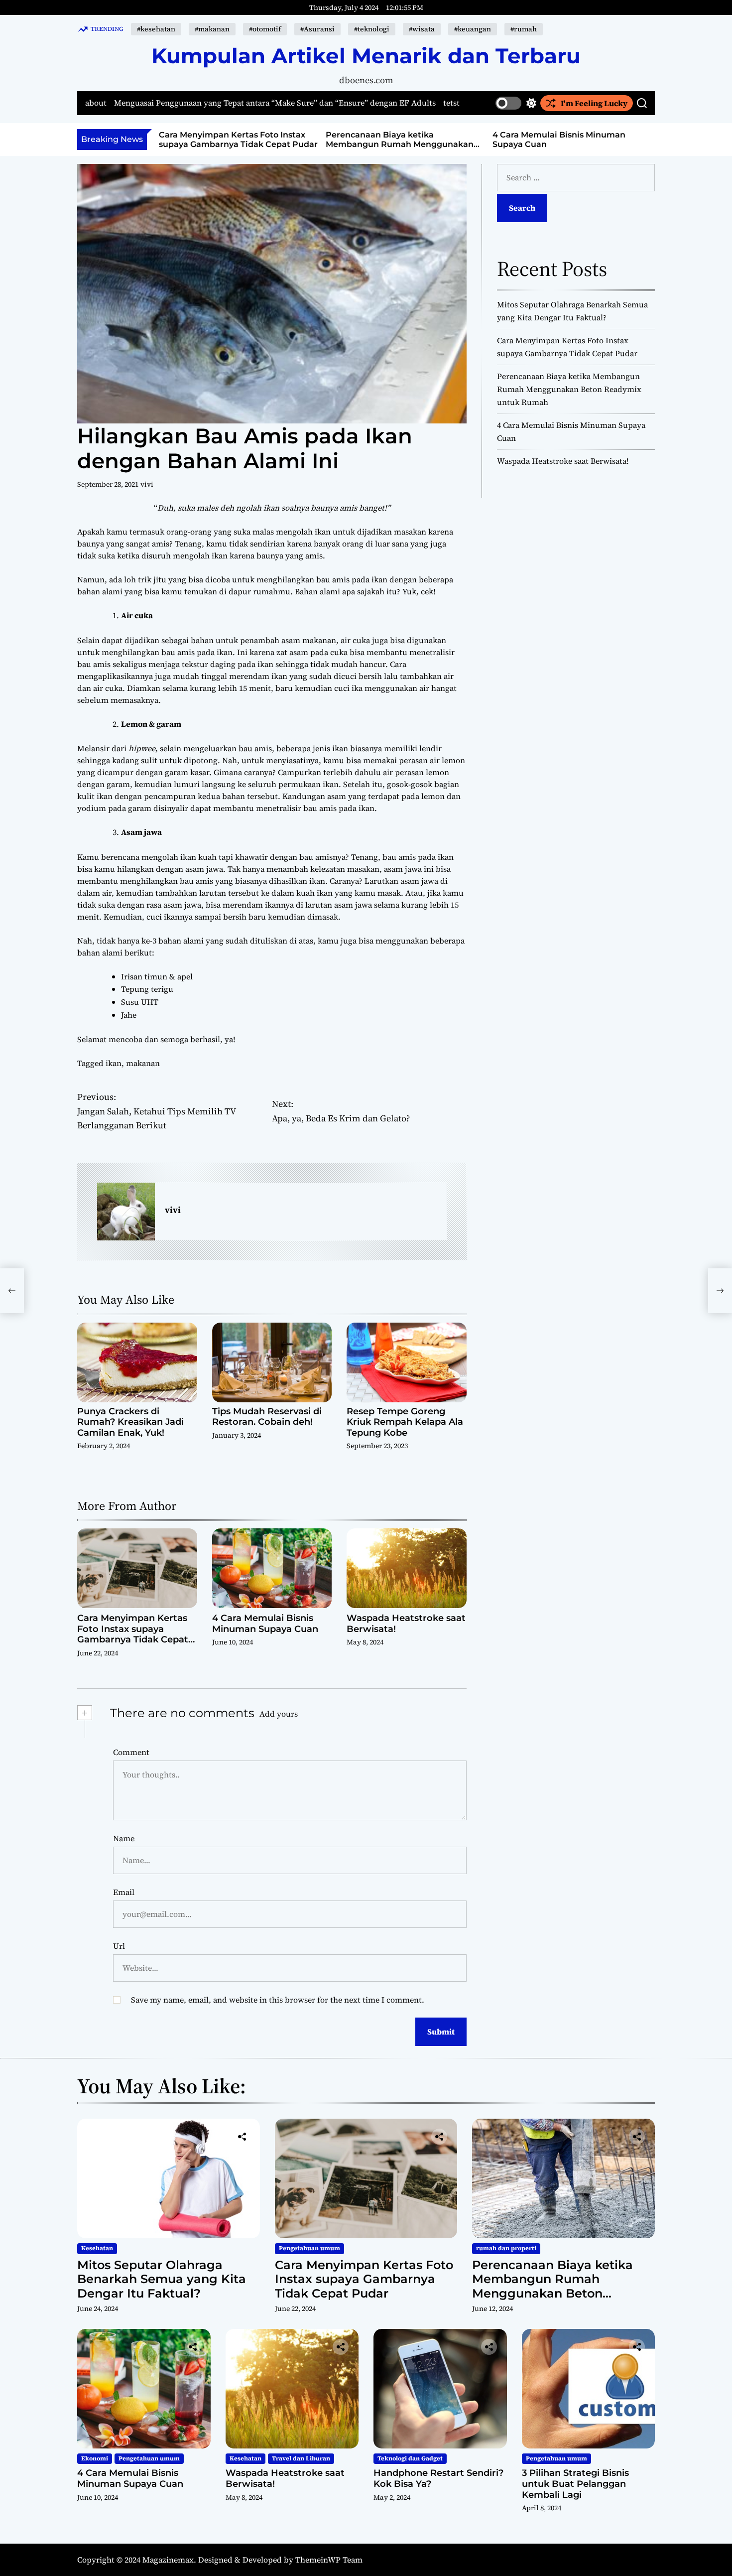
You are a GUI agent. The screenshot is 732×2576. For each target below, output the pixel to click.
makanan (143, 1063)
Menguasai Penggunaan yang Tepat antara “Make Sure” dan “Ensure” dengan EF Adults (275, 103)
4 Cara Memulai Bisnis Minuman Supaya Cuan (265, 1624)
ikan (114, 1063)
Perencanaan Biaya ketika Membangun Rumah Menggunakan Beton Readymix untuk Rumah (400, 144)
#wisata (422, 29)
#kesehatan (156, 29)
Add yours (279, 1714)
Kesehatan (97, 2248)
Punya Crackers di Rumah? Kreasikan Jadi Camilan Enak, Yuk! (130, 1422)
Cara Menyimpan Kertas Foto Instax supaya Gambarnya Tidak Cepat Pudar (238, 139)
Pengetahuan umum (309, 2248)
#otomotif (265, 29)
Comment (131, 1752)
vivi (147, 484)
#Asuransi (317, 29)
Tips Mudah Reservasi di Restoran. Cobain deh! (267, 1417)
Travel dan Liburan (301, 2458)
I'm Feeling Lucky (594, 103)
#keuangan (473, 29)
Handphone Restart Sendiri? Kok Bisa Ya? (438, 2478)
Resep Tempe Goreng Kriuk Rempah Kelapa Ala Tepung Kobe (405, 1422)
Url (119, 1946)
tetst (451, 103)
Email (124, 1892)
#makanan (212, 29)
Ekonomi (95, 2458)
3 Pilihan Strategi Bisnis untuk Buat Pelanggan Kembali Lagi (575, 2484)
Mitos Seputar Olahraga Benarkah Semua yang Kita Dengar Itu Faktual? (162, 2279)
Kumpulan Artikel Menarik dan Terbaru (366, 56)
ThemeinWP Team (329, 2560)
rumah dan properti (506, 2248)
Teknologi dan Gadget (410, 2458)
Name (124, 1838)
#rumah (524, 29)
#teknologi (372, 29)
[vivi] (126, 1212)
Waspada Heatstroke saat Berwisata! (406, 1624)
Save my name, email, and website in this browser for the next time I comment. (278, 2000)
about (96, 103)
